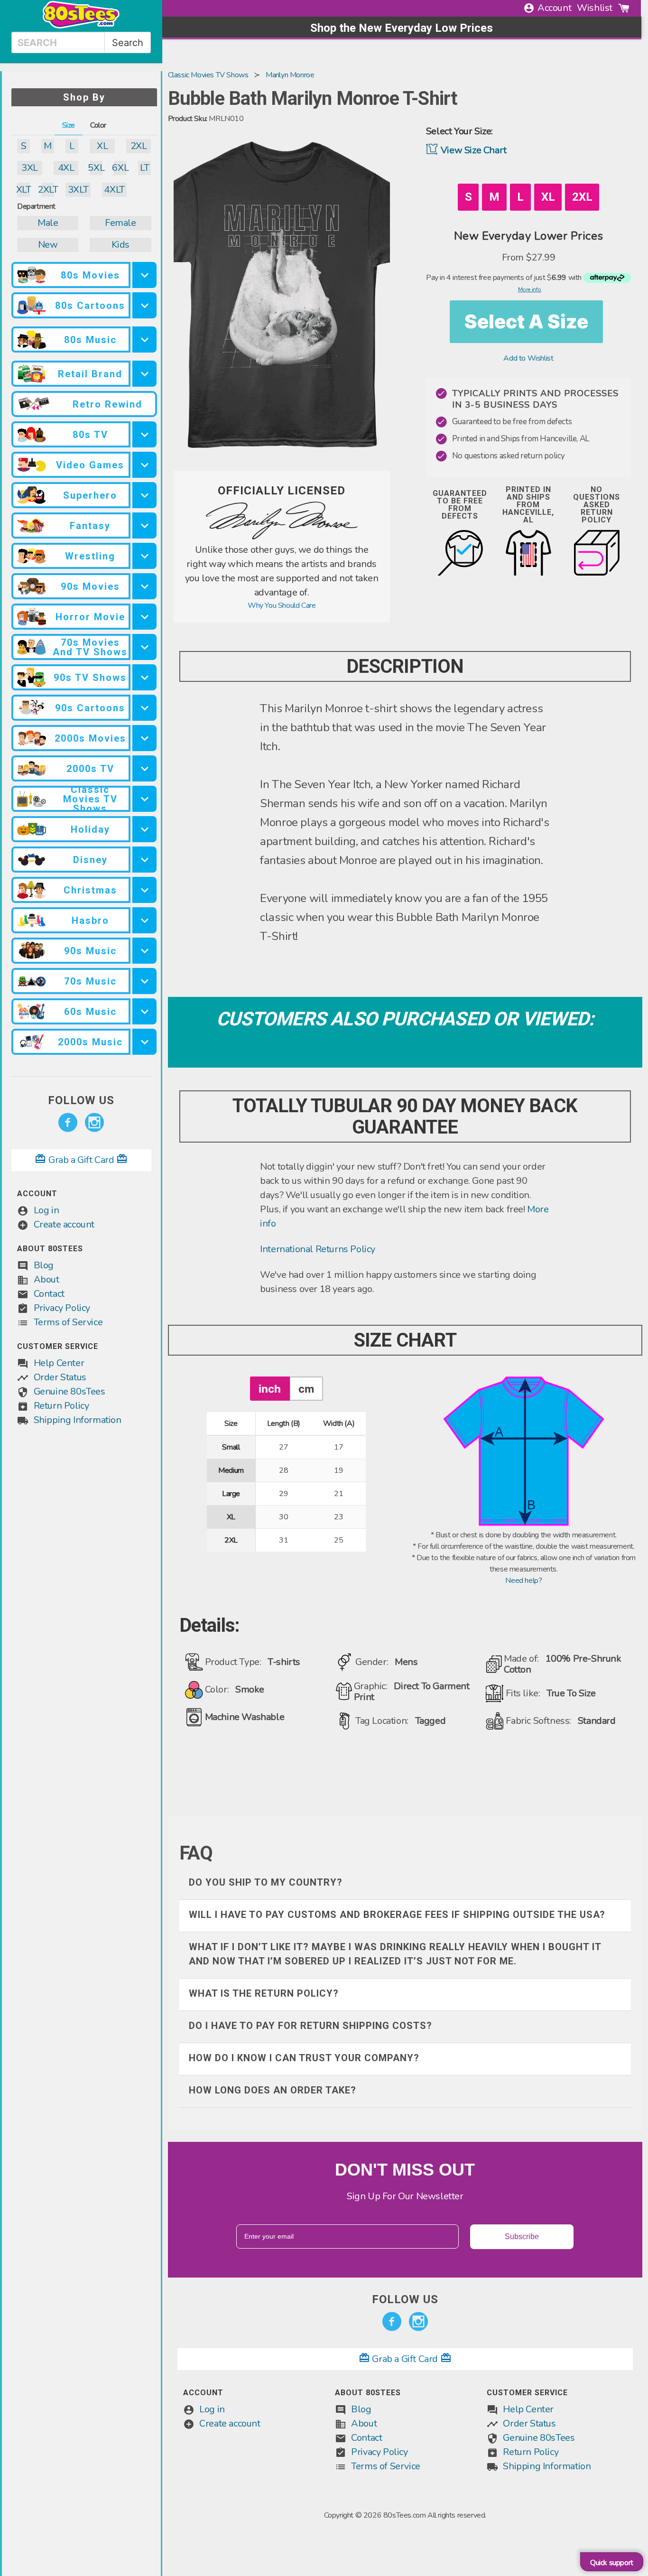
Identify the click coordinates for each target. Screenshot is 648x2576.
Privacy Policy (62, 1308)
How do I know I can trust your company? (304, 2058)
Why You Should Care (282, 605)
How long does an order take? (273, 2090)
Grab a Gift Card (81, 1160)
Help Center (59, 1363)
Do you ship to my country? (266, 1882)
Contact (49, 1294)
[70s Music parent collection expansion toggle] (144, 981)
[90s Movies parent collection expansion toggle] (144, 586)
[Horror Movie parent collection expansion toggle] (144, 617)
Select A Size (526, 321)
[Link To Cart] (624, 8)
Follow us (81, 1100)
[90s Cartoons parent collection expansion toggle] (144, 708)
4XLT (114, 190)
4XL (66, 168)
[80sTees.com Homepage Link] (81, 26)
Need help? (523, 1581)
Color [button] (98, 125)
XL (102, 146)
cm (306, 1389)
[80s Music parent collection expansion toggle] (144, 339)
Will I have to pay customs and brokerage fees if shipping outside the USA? (397, 1915)
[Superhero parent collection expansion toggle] (144, 495)
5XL (96, 168)
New (48, 245)
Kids (120, 245)
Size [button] (69, 125)
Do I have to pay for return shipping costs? (310, 2026)
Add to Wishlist (528, 358)
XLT (23, 190)
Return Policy (61, 1406)
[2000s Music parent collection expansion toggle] (144, 1042)
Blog (44, 1265)
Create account (64, 1224)
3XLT (78, 190)
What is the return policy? (264, 1993)
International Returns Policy (318, 1249)
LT (144, 168)
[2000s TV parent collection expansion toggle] (144, 768)
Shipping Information (78, 1420)
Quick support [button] (612, 2563)
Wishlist (595, 8)
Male (48, 223)
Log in (46, 1210)
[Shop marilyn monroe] (282, 537)
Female (120, 223)
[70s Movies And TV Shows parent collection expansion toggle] (144, 647)
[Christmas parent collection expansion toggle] (144, 890)
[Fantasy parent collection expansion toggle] (144, 525)
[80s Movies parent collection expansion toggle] (144, 275)
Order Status (60, 1377)
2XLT (48, 190)
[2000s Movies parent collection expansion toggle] (144, 738)
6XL (120, 168)
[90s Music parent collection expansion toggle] (144, 951)
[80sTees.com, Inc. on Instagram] (94, 1123)
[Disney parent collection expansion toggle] (144, 860)
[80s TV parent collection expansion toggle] (144, 434)
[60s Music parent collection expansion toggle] (144, 1011)
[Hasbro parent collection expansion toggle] (144, 920)
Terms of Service (68, 1322)
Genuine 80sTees (69, 1391)
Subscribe (522, 2237)
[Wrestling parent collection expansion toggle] (144, 556)
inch (270, 1389)
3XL (30, 168)
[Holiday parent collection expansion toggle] (144, 829)
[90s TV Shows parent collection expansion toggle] (144, 677)
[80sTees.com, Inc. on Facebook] (68, 1123)
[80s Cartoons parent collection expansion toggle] (144, 305)
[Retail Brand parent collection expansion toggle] (144, 374)
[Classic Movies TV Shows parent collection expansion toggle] (144, 799)
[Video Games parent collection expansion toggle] (144, 465)
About (46, 1279)
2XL (139, 146)
